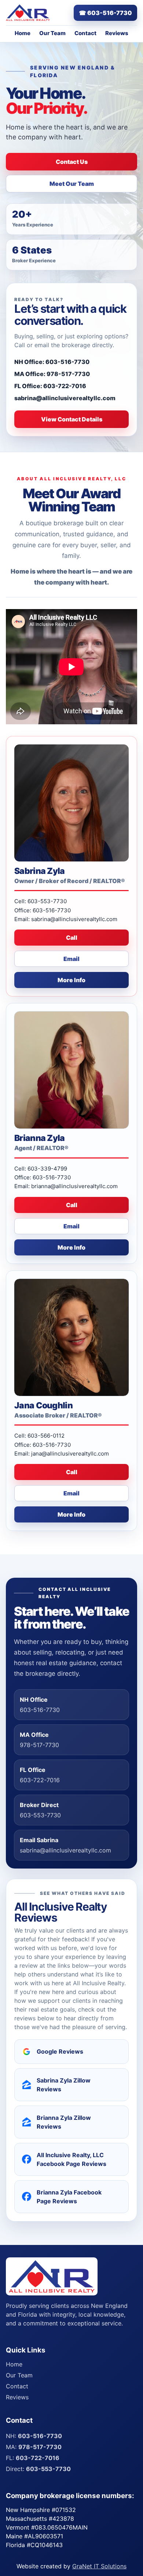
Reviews (117, 33)
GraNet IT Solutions (99, 2566)
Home (23, 33)
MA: (34, 2447)
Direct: (38, 2469)
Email (71, 959)
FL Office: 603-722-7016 (50, 386)
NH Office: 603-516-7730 (52, 362)
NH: (34, 2436)
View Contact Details (72, 419)
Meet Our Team (72, 184)
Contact (85, 33)
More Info (71, 980)
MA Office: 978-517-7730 (52, 374)
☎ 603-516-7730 (105, 13)
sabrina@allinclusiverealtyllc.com (65, 398)
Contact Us (72, 162)
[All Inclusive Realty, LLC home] (28, 13)
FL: (33, 2458)
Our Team (52, 33)
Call (72, 938)
